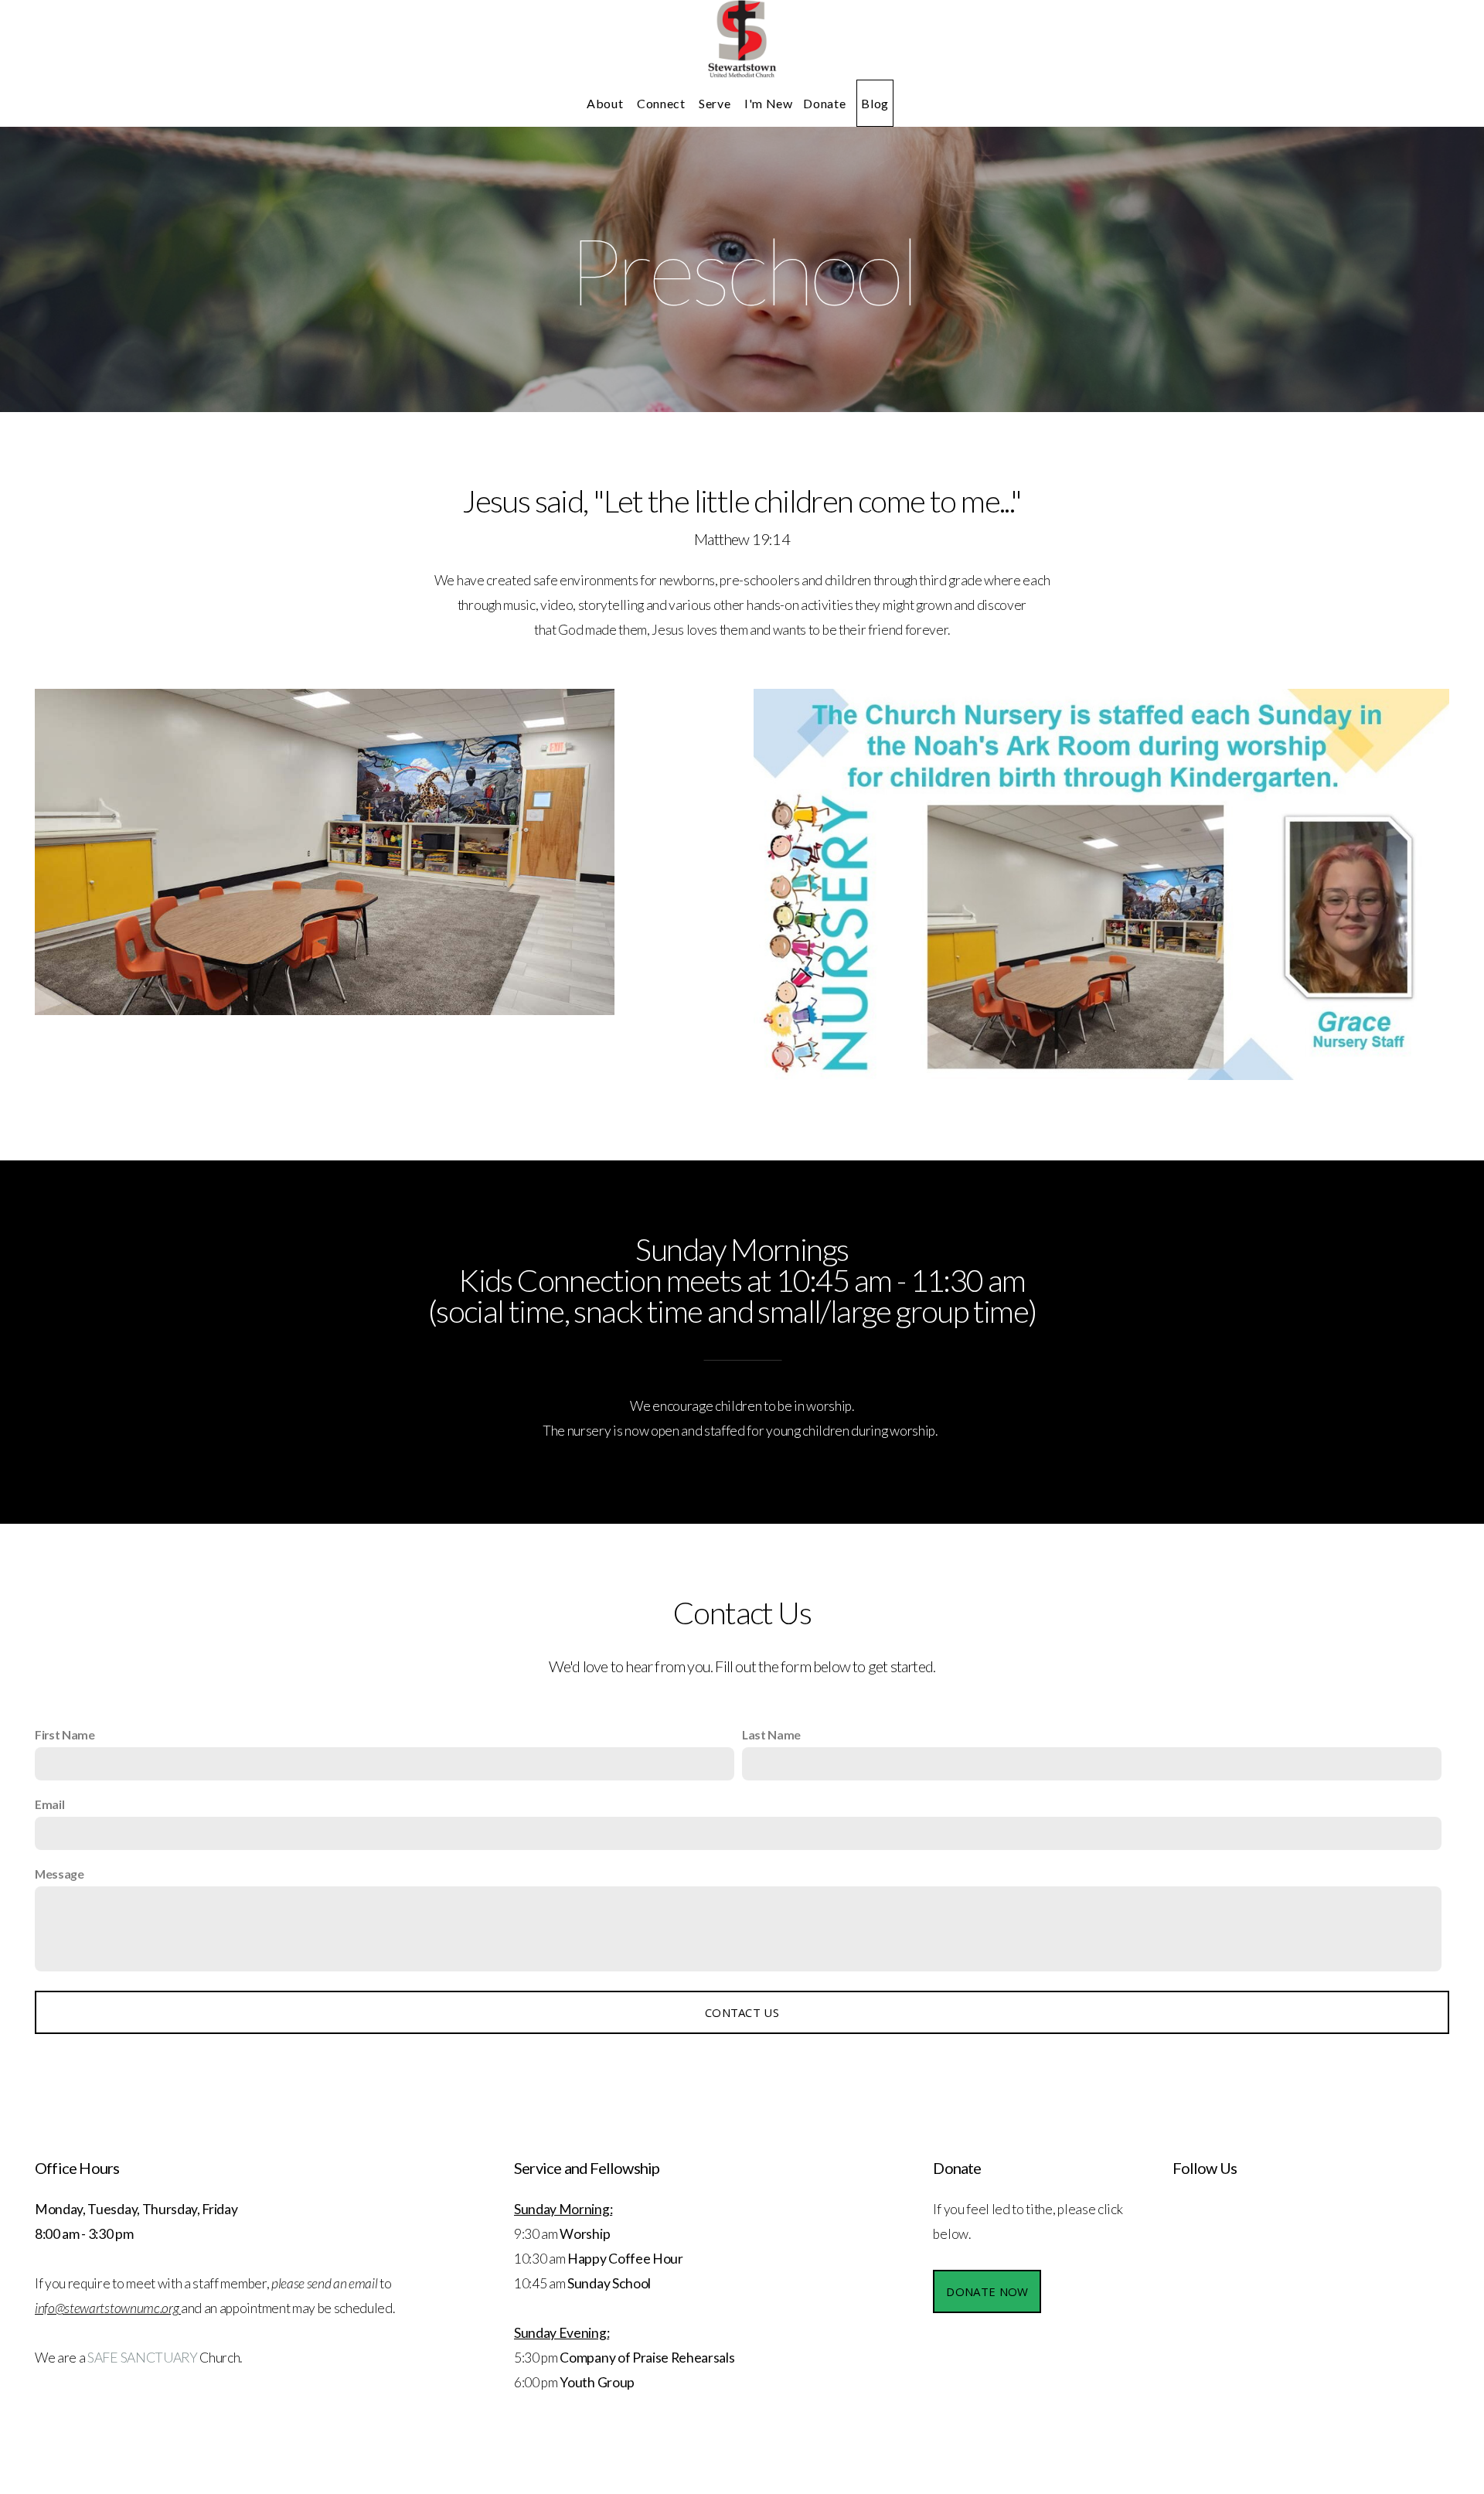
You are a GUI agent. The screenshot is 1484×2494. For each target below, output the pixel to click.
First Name (65, 1734)
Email (49, 1804)
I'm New (768, 103)
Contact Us (742, 2012)
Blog (875, 103)
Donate (824, 103)
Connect (662, 103)
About (606, 103)
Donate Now (987, 2291)
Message (60, 1874)
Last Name (771, 1734)
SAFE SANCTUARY (143, 2358)
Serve (716, 103)
